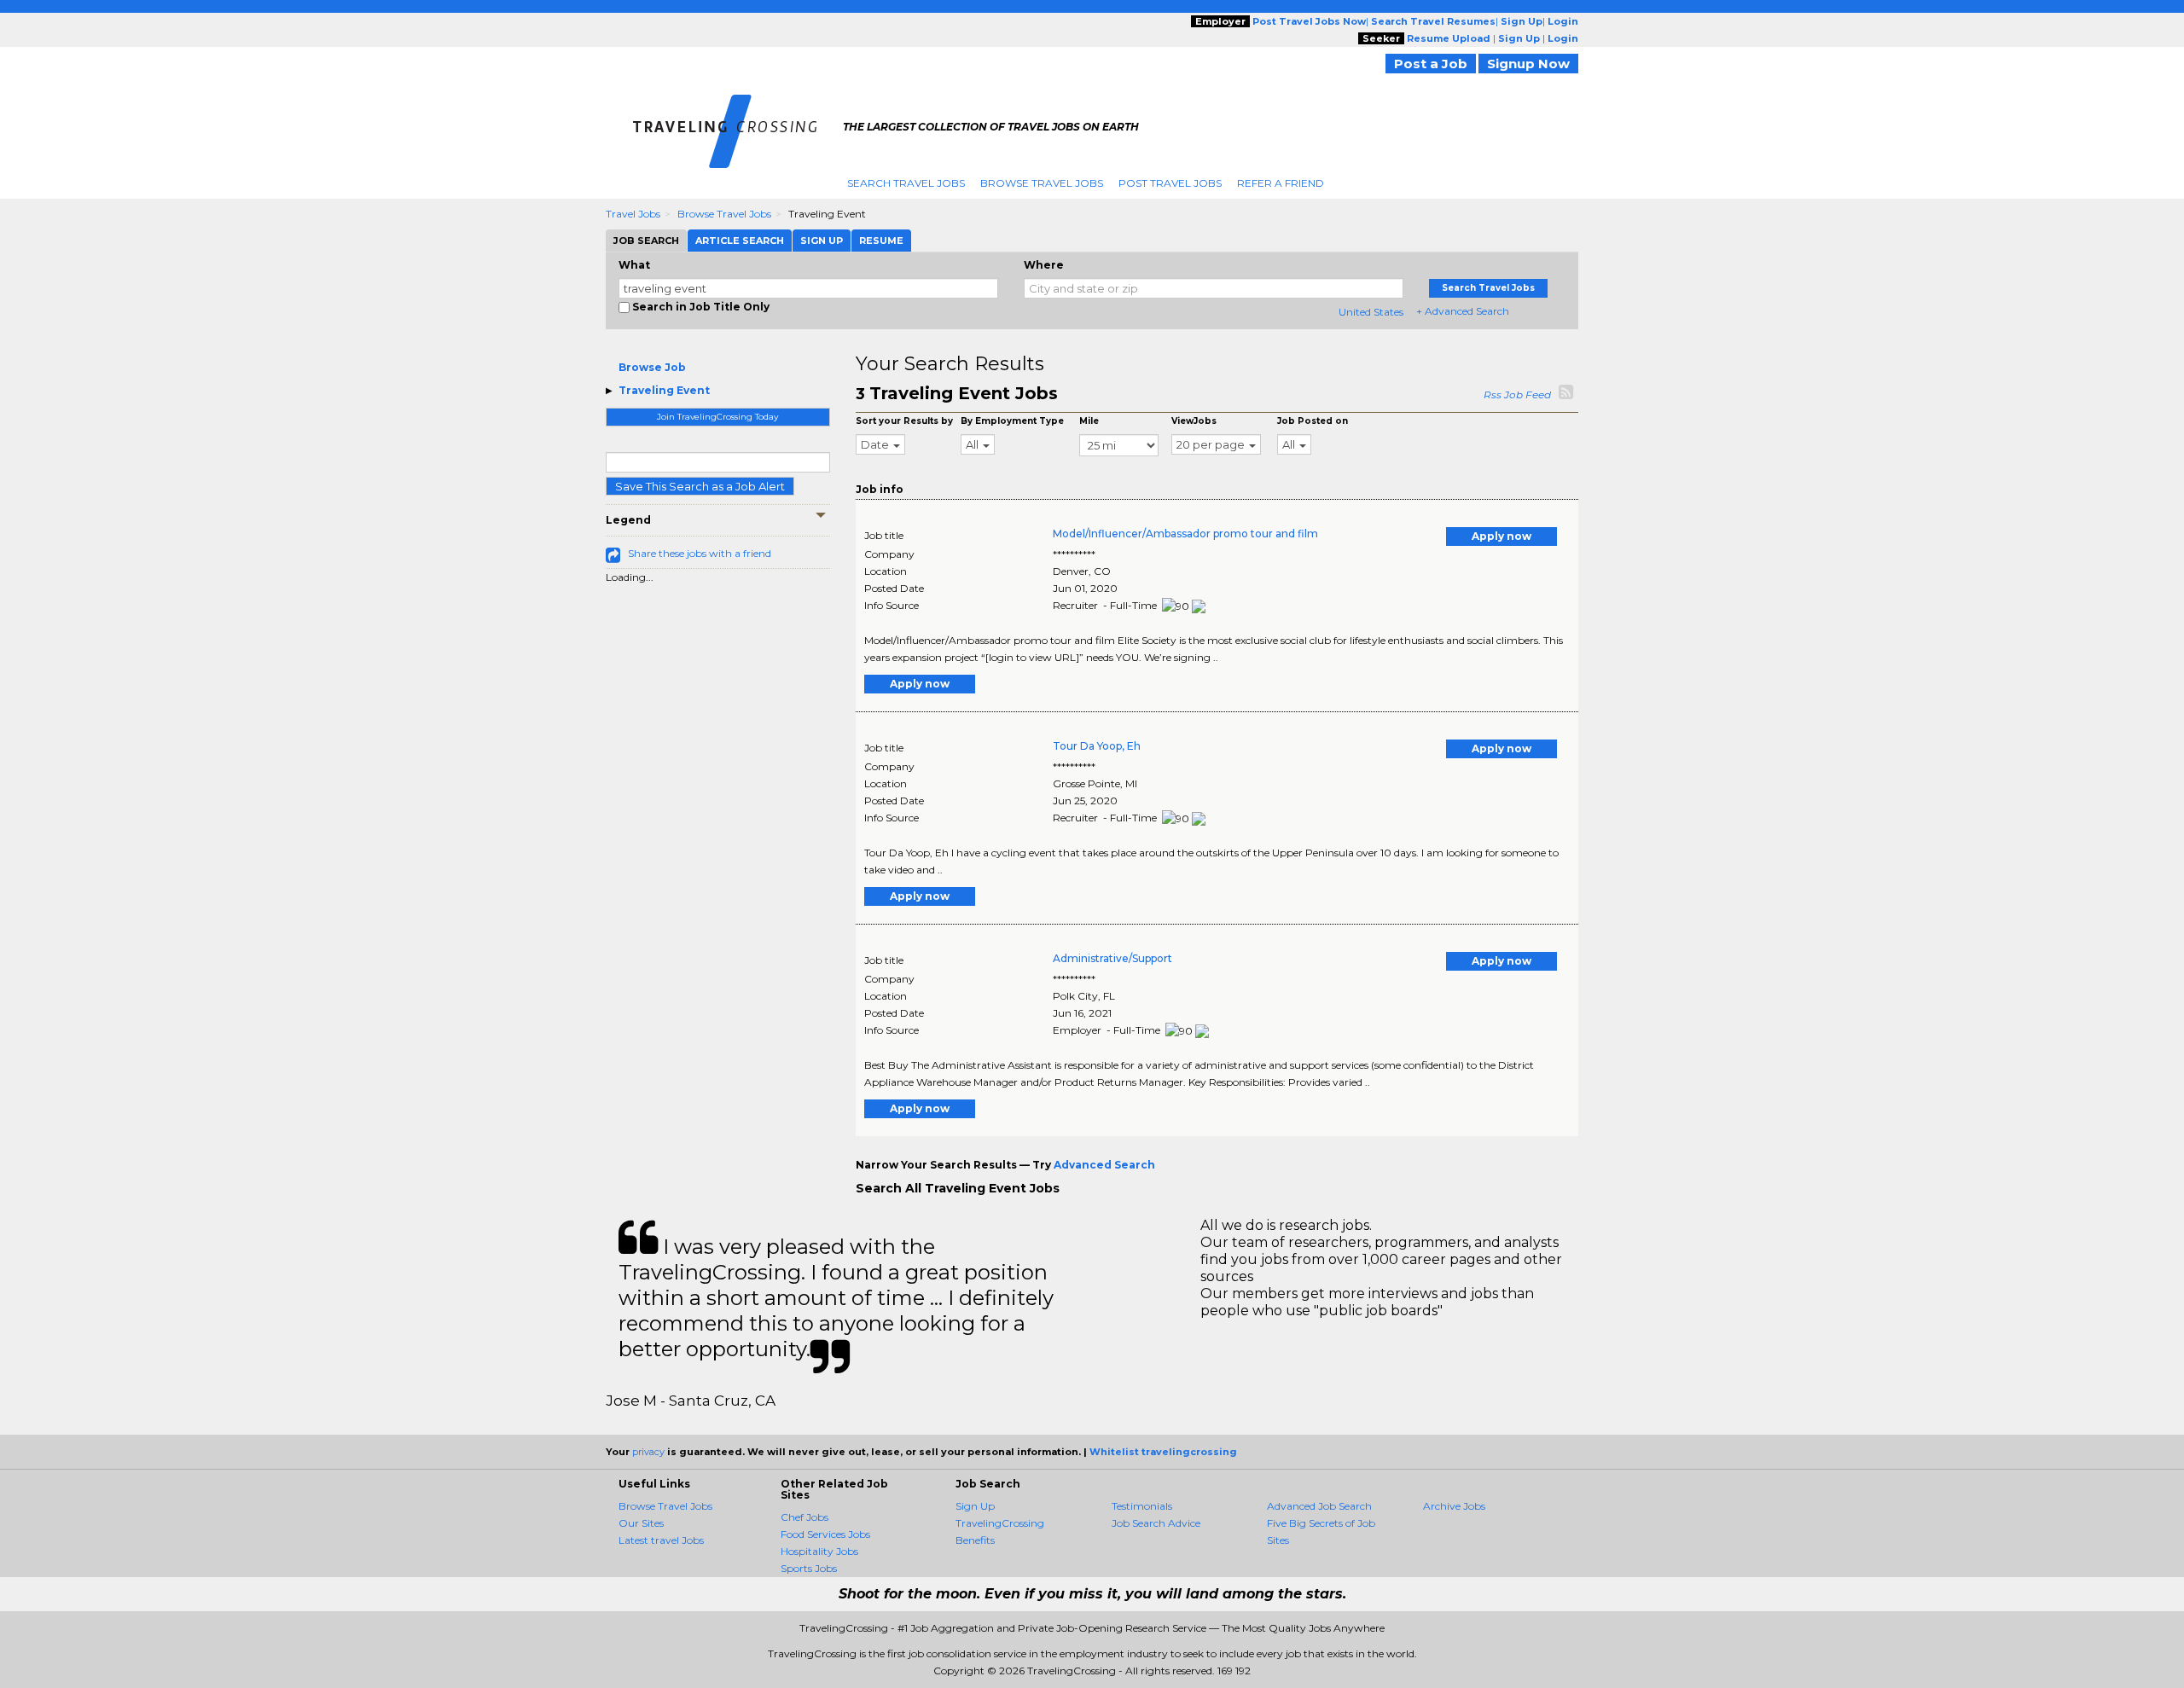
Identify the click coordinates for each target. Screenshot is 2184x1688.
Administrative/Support (1112, 958)
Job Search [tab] (646, 241)
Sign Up (975, 1506)
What (634, 265)
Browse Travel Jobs (1042, 183)
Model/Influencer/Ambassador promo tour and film (1185, 534)
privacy (648, 1452)
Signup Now (1528, 64)
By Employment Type (1012, 421)
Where (1044, 265)
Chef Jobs (804, 1517)
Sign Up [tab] (822, 241)
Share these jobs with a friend (700, 553)
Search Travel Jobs (906, 183)
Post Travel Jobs (1170, 183)
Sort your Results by (904, 421)
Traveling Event (664, 390)
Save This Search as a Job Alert (700, 486)
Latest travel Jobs (661, 1540)
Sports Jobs (809, 1568)
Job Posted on (1313, 421)
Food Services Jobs (825, 1534)
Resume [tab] (881, 241)
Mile (1089, 421)
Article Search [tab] (740, 241)
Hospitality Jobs (819, 1551)
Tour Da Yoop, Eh (1097, 746)
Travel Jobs (633, 214)
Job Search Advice (1156, 1523)
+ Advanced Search (1463, 311)
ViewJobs (1194, 421)
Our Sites (641, 1523)
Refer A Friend (1281, 183)
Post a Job (1431, 64)
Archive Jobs (1454, 1506)
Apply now (1501, 536)
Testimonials (1142, 1506)
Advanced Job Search (1319, 1506)
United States (1371, 312)
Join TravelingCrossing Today (717, 417)
